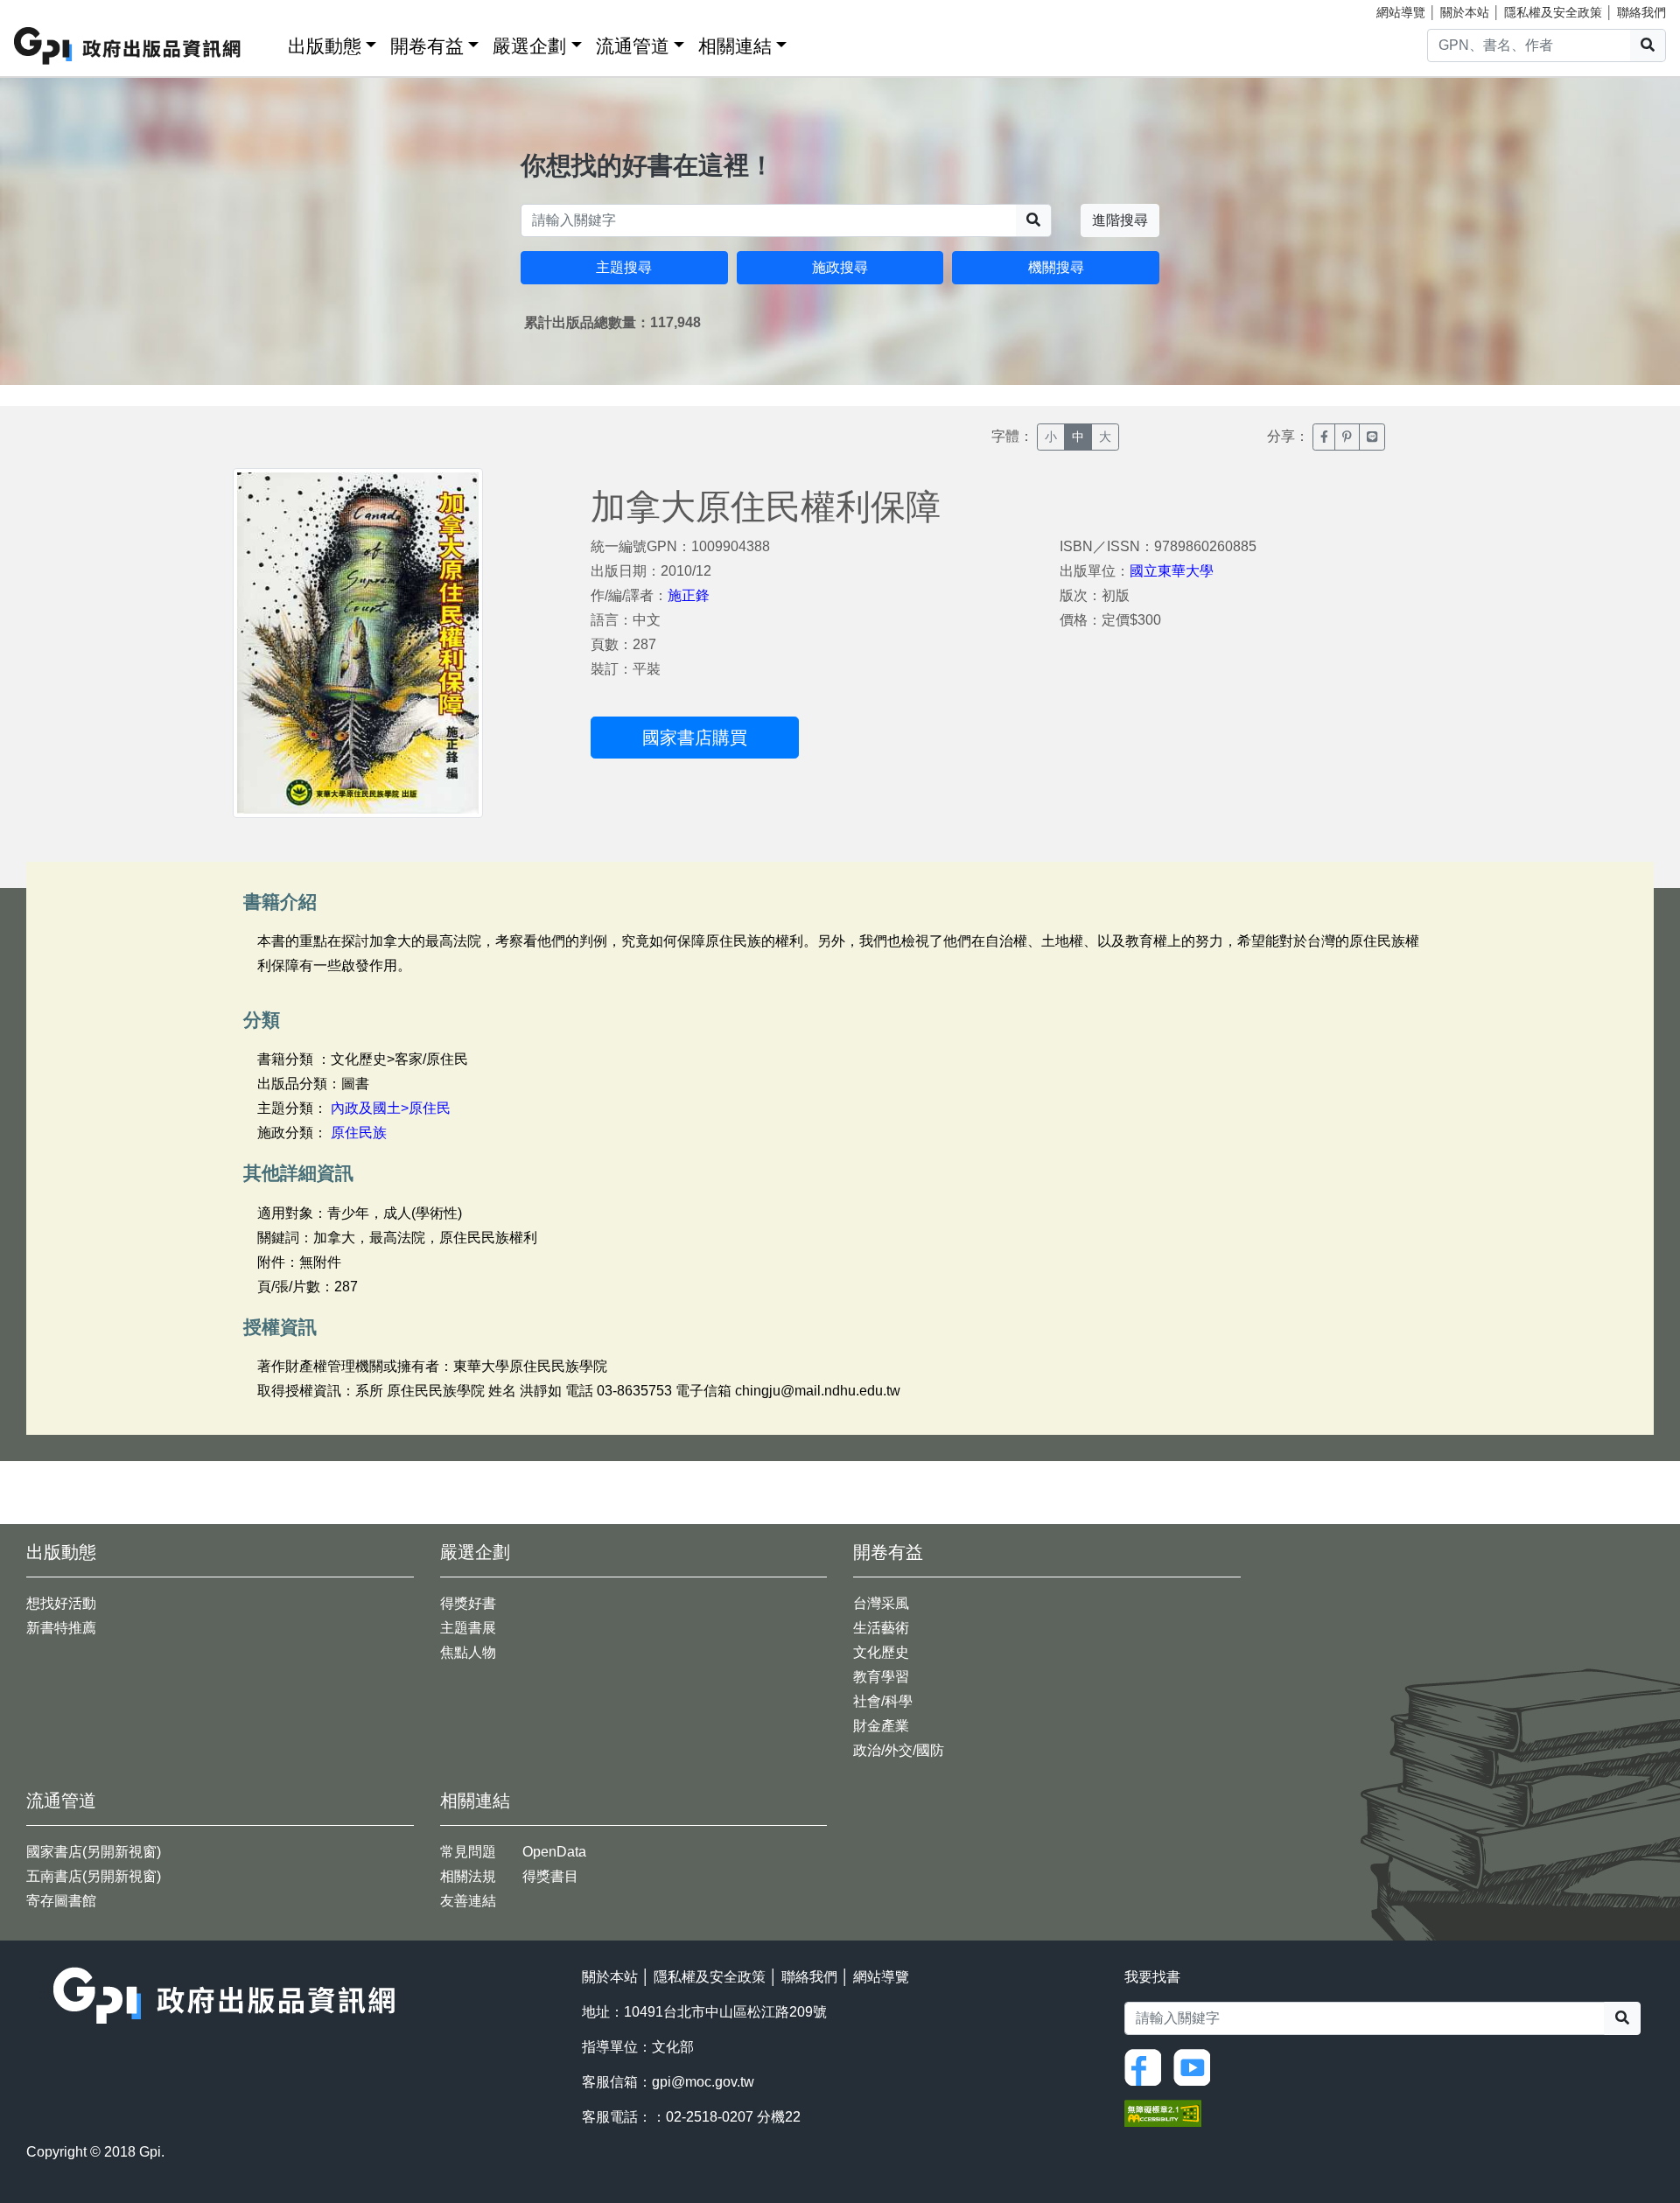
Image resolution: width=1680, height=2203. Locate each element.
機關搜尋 (1056, 267)
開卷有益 (427, 46)
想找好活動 (61, 1603)
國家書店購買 (695, 738)
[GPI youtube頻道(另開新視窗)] (1196, 2066)
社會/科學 (883, 1701)
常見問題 (468, 1852)
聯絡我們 (1641, 12)
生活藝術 (881, 1628)
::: (269, 42)
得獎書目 (550, 1876)
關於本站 (1465, 12)
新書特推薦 (61, 1628)
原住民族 (359, 1133)
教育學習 (881, 1677)
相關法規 (468, 1876)
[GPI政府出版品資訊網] (128, 46)
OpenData (554, 1852)
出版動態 (325, 46)
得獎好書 (468, 1603)
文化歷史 (881, 1652)
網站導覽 (1401, 12)
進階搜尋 (1120, 220)
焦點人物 (468, 1652)
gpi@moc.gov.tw (703, 2082)
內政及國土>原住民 (391, 1108)
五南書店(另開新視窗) (94, 1876)
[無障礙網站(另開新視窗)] (1163, 2112)
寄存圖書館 (61, 1901)
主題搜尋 (624, 267)
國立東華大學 (1172, 571)
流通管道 (633, 46)
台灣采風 (881, 1603)
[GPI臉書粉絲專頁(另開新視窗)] (1147, 2066)
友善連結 (468, 1901)
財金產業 (881, 1726)
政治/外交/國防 (899, 1750)
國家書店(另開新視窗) (94, 1852)
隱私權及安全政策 (1553, 12)
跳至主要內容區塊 (49, 9)
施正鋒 (689, 595)
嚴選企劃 (529, 46)
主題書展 (468, 1628)
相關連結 (735, 46)
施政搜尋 (840, 267)
